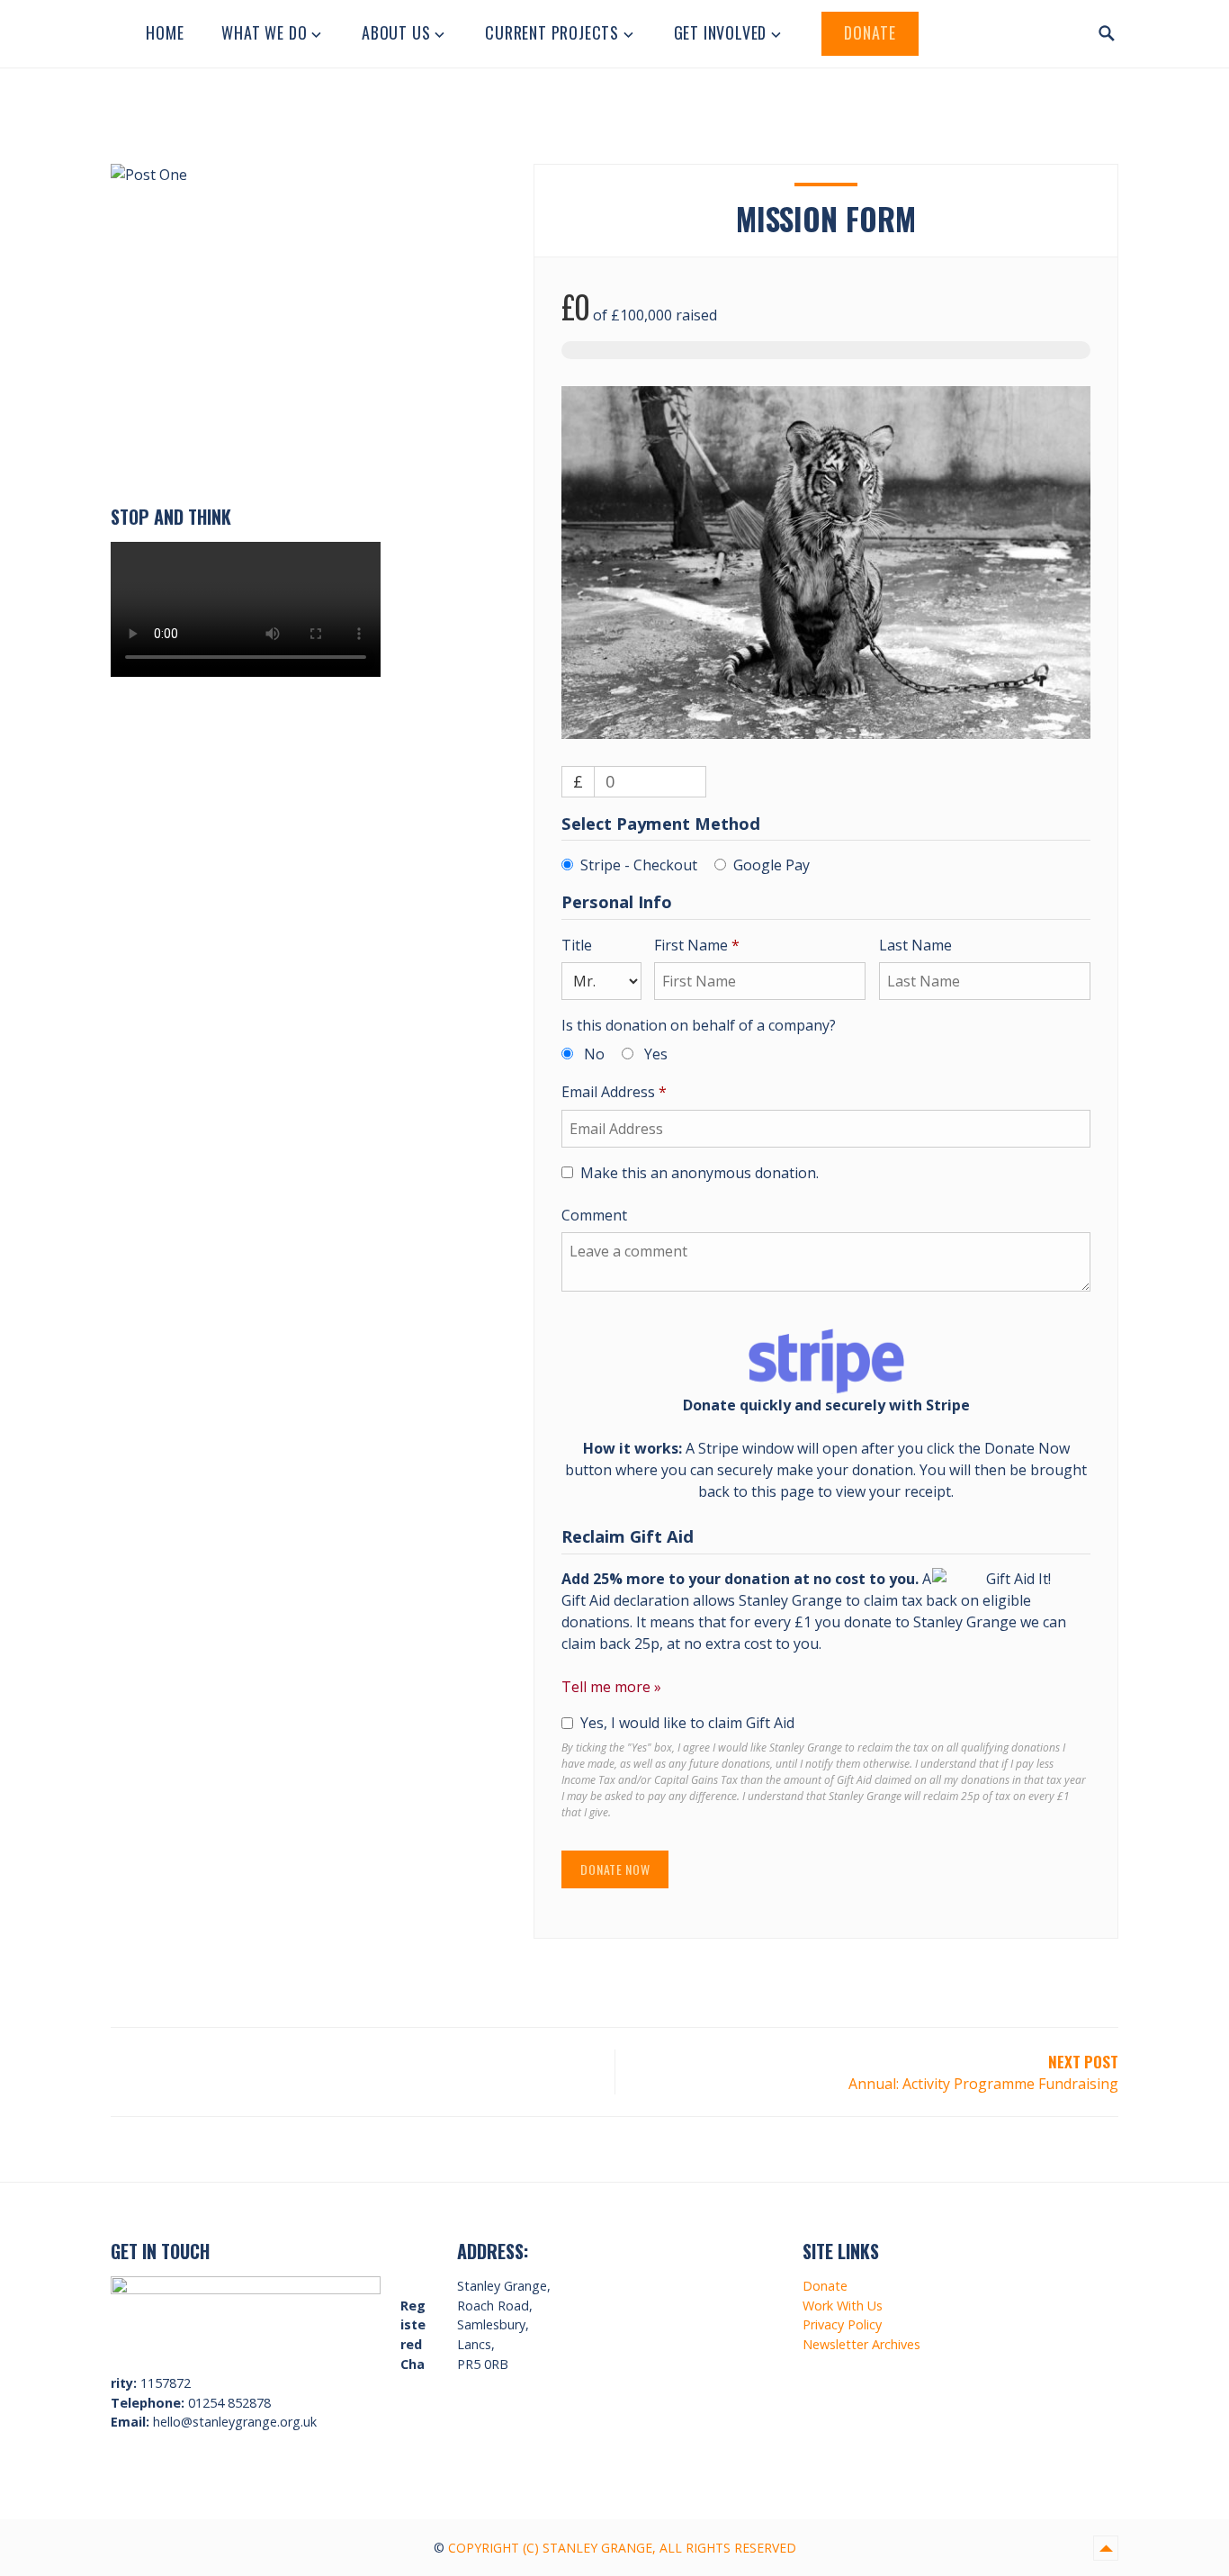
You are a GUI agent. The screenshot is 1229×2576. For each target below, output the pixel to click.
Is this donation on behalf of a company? (699, 1025)
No (594, 1054)
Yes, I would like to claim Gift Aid (687, 1723)
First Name (697, 945)
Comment (596, 1215)
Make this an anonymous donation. (700, 1173)
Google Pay (771, 865)
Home (165, 32)
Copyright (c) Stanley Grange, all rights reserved (622, 2548)
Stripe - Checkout (639, 865)
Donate (870, 32)
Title (579, 945)
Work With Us (843, 2306)
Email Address (614, 1092)
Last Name (917, 945)
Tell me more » (611, 1687)
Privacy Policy (842, 2324)
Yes (656, 1054)
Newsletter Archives (861, 2344)
